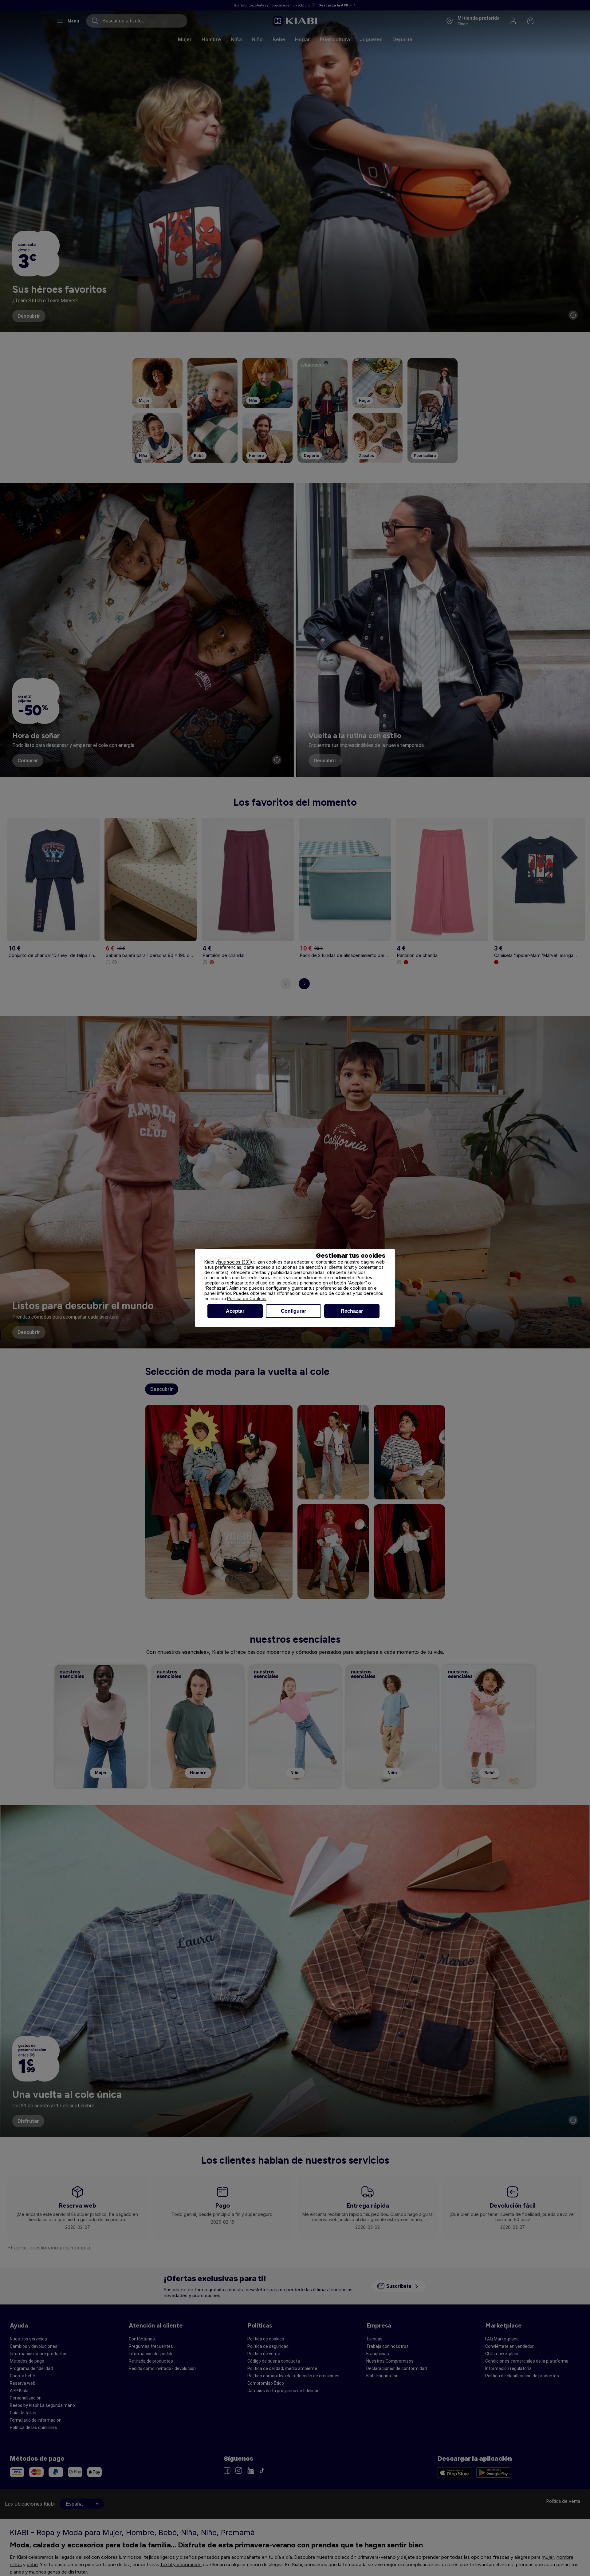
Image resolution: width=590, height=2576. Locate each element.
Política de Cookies (247, 1298)
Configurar (293, 1311)
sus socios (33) (234, 1262)
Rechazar (352, 1311)
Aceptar (235, 1311)
